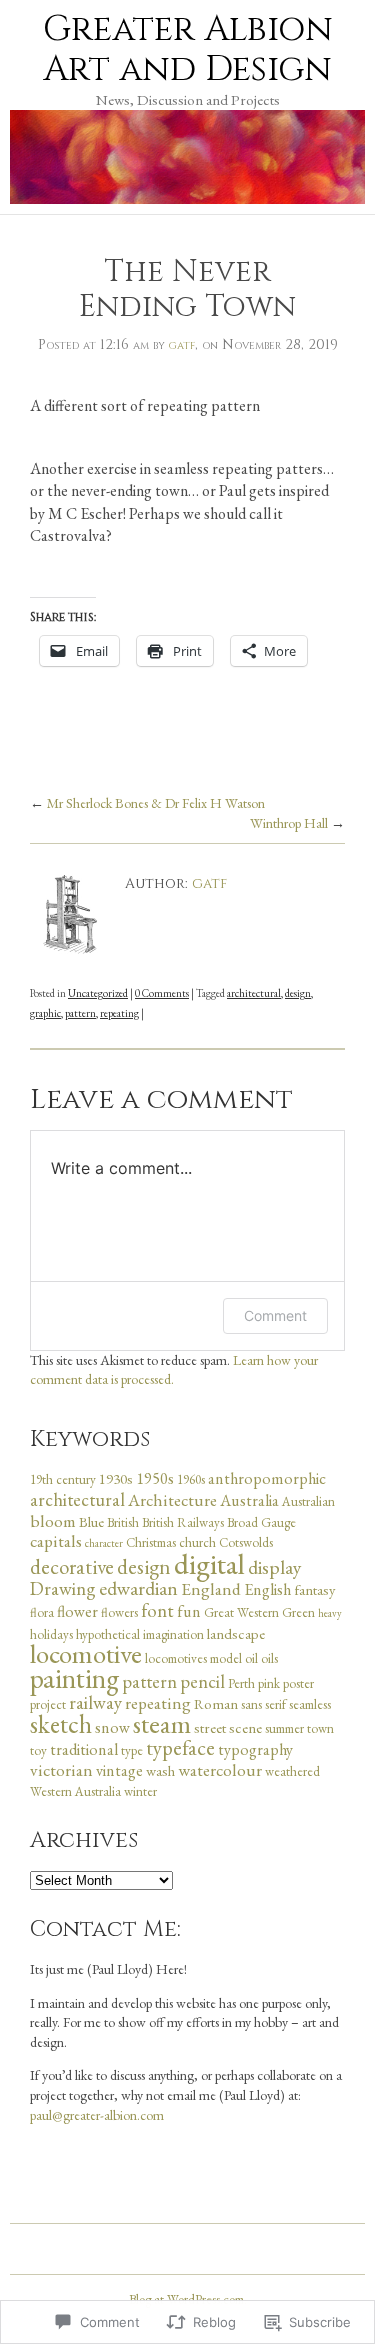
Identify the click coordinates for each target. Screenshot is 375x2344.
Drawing (63, 1588)
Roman (216, 1703)
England (211, 1589)
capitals (56, 1541)
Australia (249, 1500)
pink (269, 1683)
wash (160, 1770)
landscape (236, 1633)
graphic (45, 1013)
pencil (202, 1681)
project (48, 1704)
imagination (173, 1634)
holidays (51, 1634)
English (267, 1589)
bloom (53, 1521)
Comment (275, 1315)
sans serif (263, 1704)
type (132, 1750)
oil (251, 1658)
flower (77, 1611)
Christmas (151, 1542)
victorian (61, 1770)
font (157, 1610)
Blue (91, 1521)
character (104, 1543)
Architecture (172, 1500)
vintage (119, 1770)
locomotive (86, 1653)
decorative (72, 1566)
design (298, 993)
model (226, 1658)
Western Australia (75, 1791)
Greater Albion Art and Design (188, 49)
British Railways (183, 1522)
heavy (330, 1613)
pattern (80, 1013)
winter (140, 1791)
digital (209, 1563)
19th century (63, 1479)
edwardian (138, 1588)
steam (162, 1724)
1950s (155, 1478)
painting (74, 1678)
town (320, 1728)
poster (298, 1683)
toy (38, 1750)
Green (298, 1612)
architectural (254, 993)
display (275, 1567)
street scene (228, 1727)
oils (269, 1658)
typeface (180, 1747)
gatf (182, 344)
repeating (119, 1013)
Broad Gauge (261, 1522)
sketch (61, 1724)
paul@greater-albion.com (97, 2115)
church (197, 1542)
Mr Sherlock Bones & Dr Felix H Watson (156, 803)
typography (255, 1749)
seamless (310, 1704)
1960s (191, 1479)
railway (95, 1702)
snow (112, 1727)
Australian (308, 1501)
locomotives (176, 1658)
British (123, 1522)
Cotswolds (246, 1542)
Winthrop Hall (289, 823)
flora (42, 1612)
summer (284, 1728)
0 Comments (162, 993)
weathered (292, 1771)
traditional (84, 1749)
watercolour (220, 1770)
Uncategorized (98, 993)
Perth (241, 1683)
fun (189, 1611)
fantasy (314, 1589)
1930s (116, 1478)
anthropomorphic (267, 1478)
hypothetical (108, 1634)
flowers (119, 1612)
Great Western (241, 1612)
